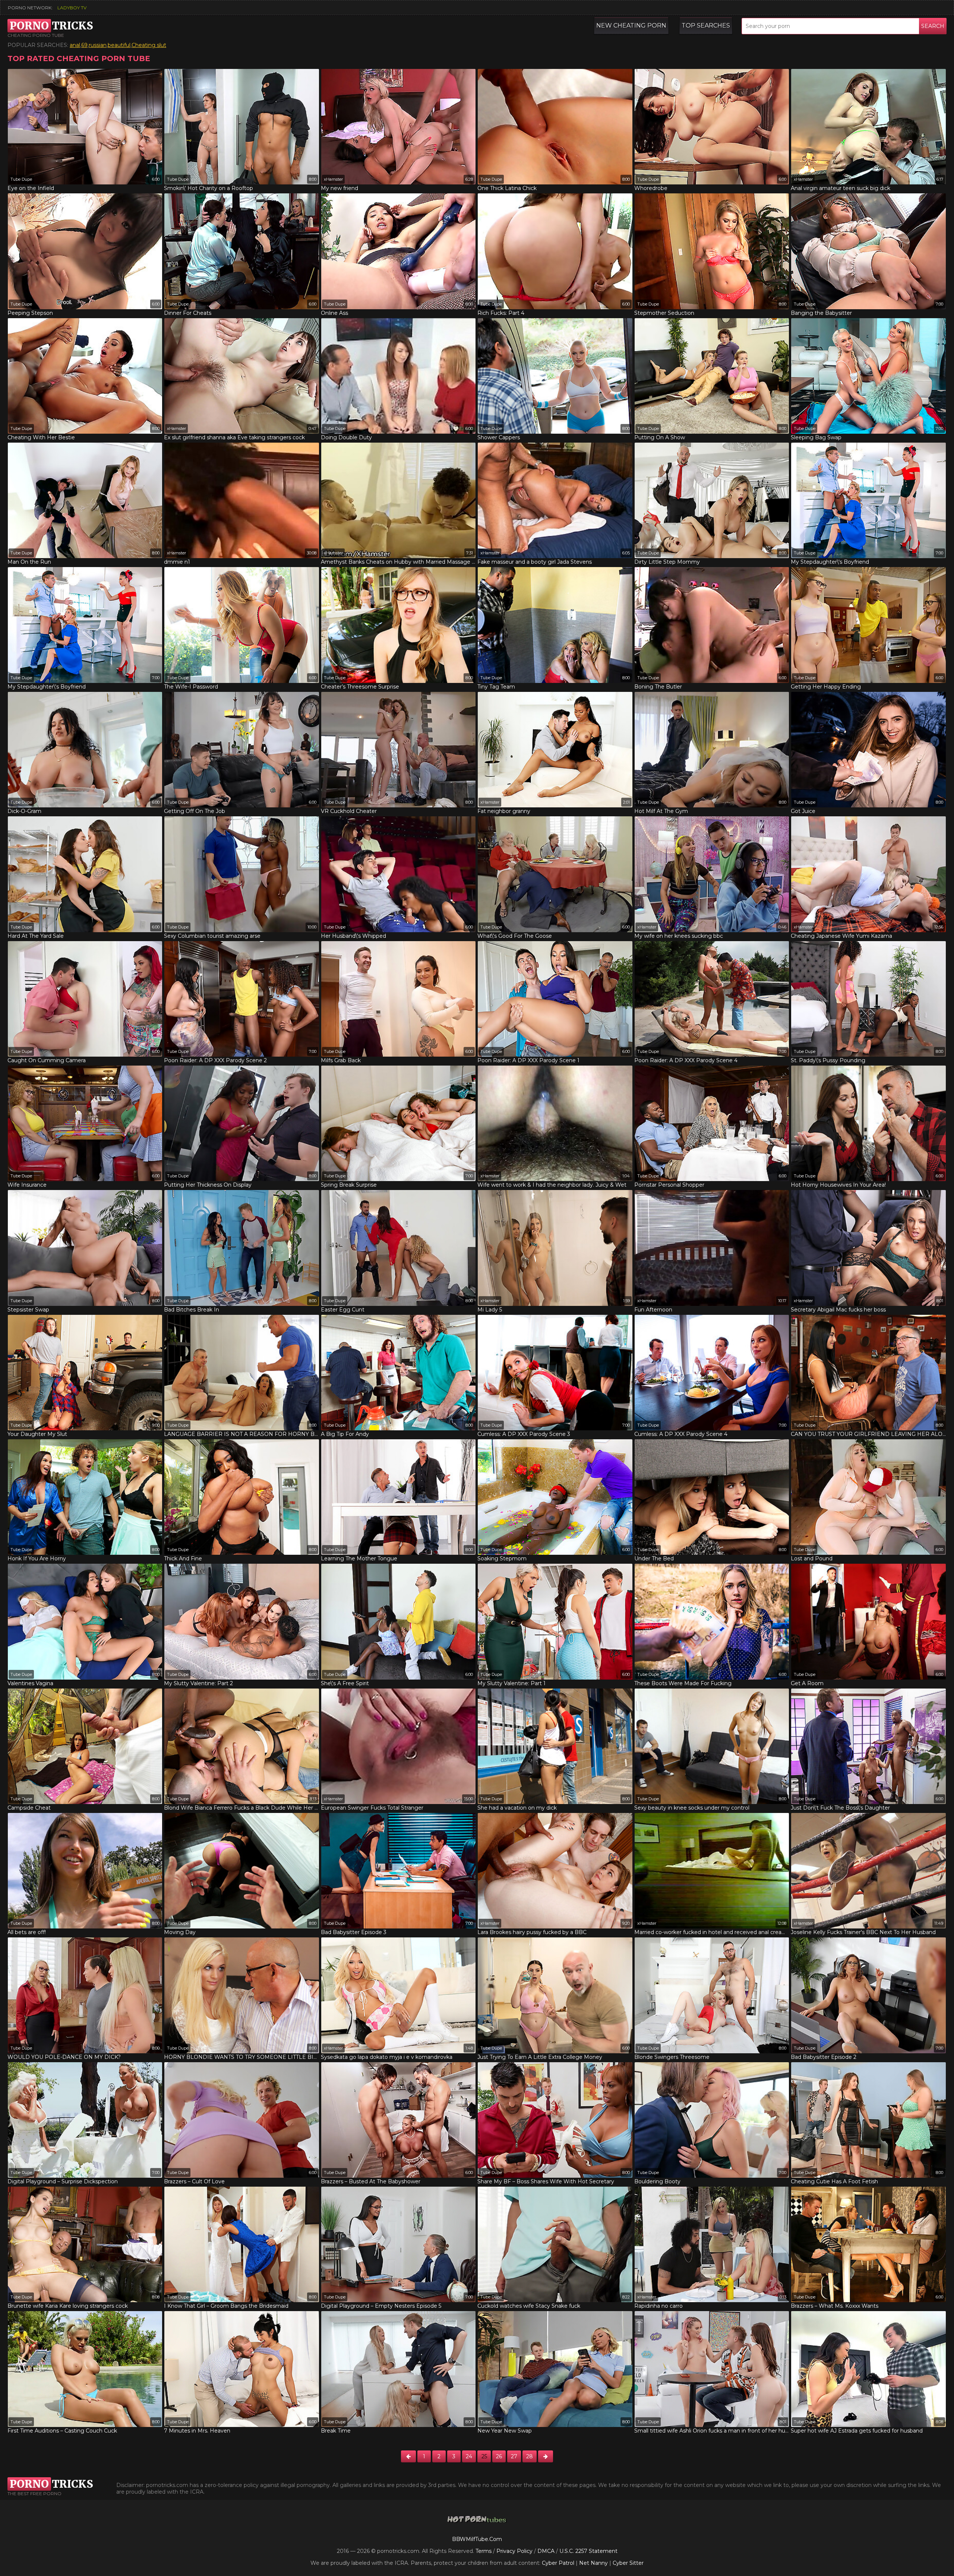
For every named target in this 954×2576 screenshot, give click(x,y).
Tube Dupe (21, 179)
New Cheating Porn (631, 26)
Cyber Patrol (558, 2563)
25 (484, 2456)
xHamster (333, 179)
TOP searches (706, 26)
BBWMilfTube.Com (477, 2539)
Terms (484, 2551)
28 (530, 2456)
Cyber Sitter (628, 2563)
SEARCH (933, 26)
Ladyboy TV (72, 8)
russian (98, 45)
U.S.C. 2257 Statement (588, 2551)
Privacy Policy (515, 2551)
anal (75, 45)
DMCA (546, 2551)
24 (469, 2456)
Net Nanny (593, 2563)
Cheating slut (149, 45)
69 (84, 45)
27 (514, 2456)
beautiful (119, 45)
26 (499, 2456)
